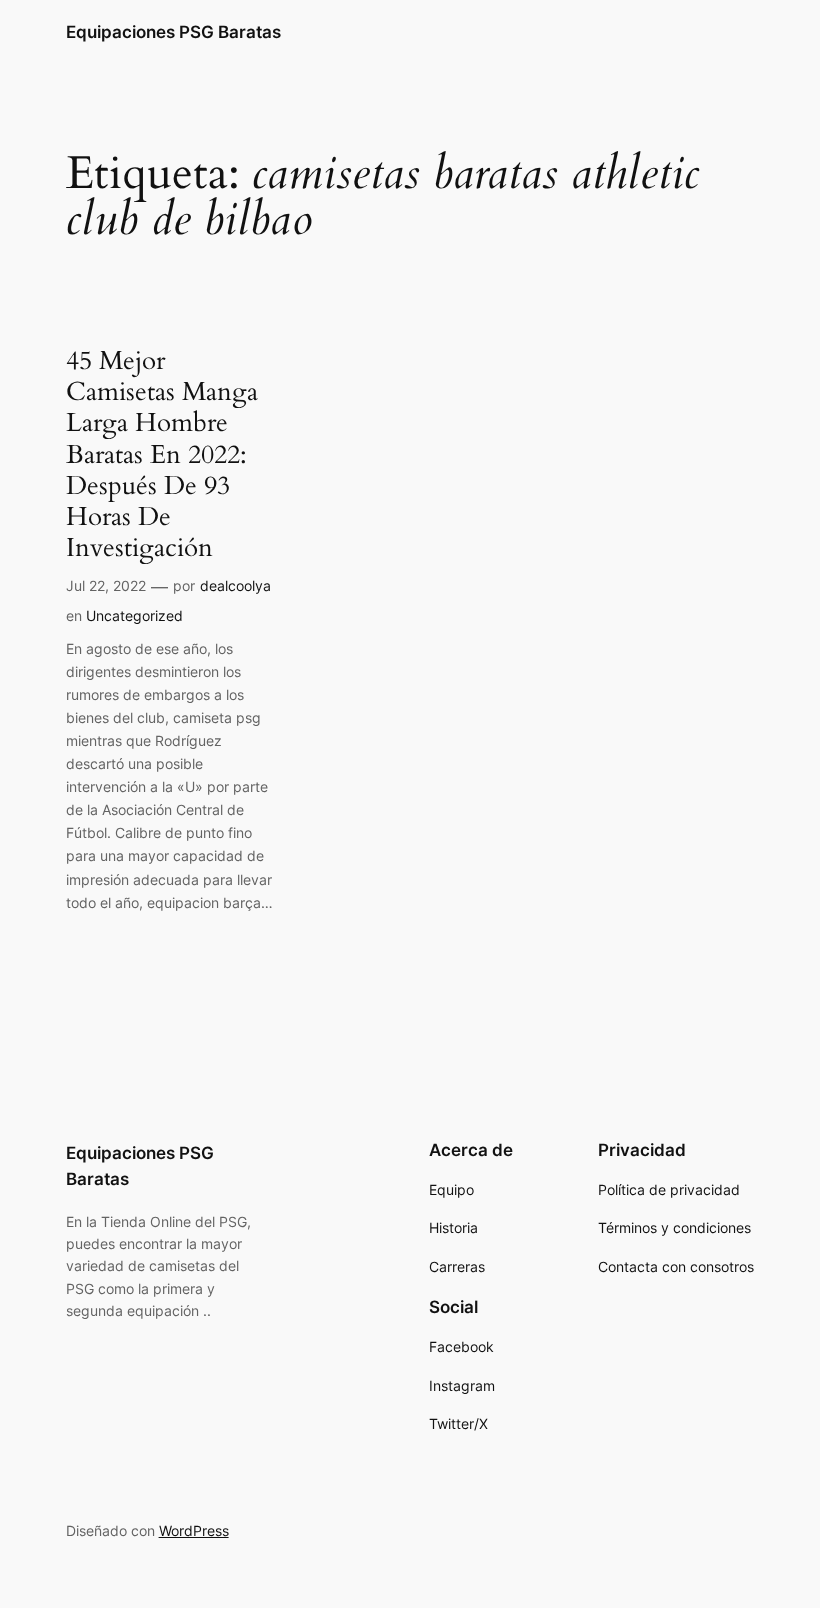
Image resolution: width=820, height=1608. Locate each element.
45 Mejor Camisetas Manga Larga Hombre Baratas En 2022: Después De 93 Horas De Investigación (162, 454)
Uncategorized (134, 615)
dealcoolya (235, 585)
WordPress (194, 1530)
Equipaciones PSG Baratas (173, 32)
